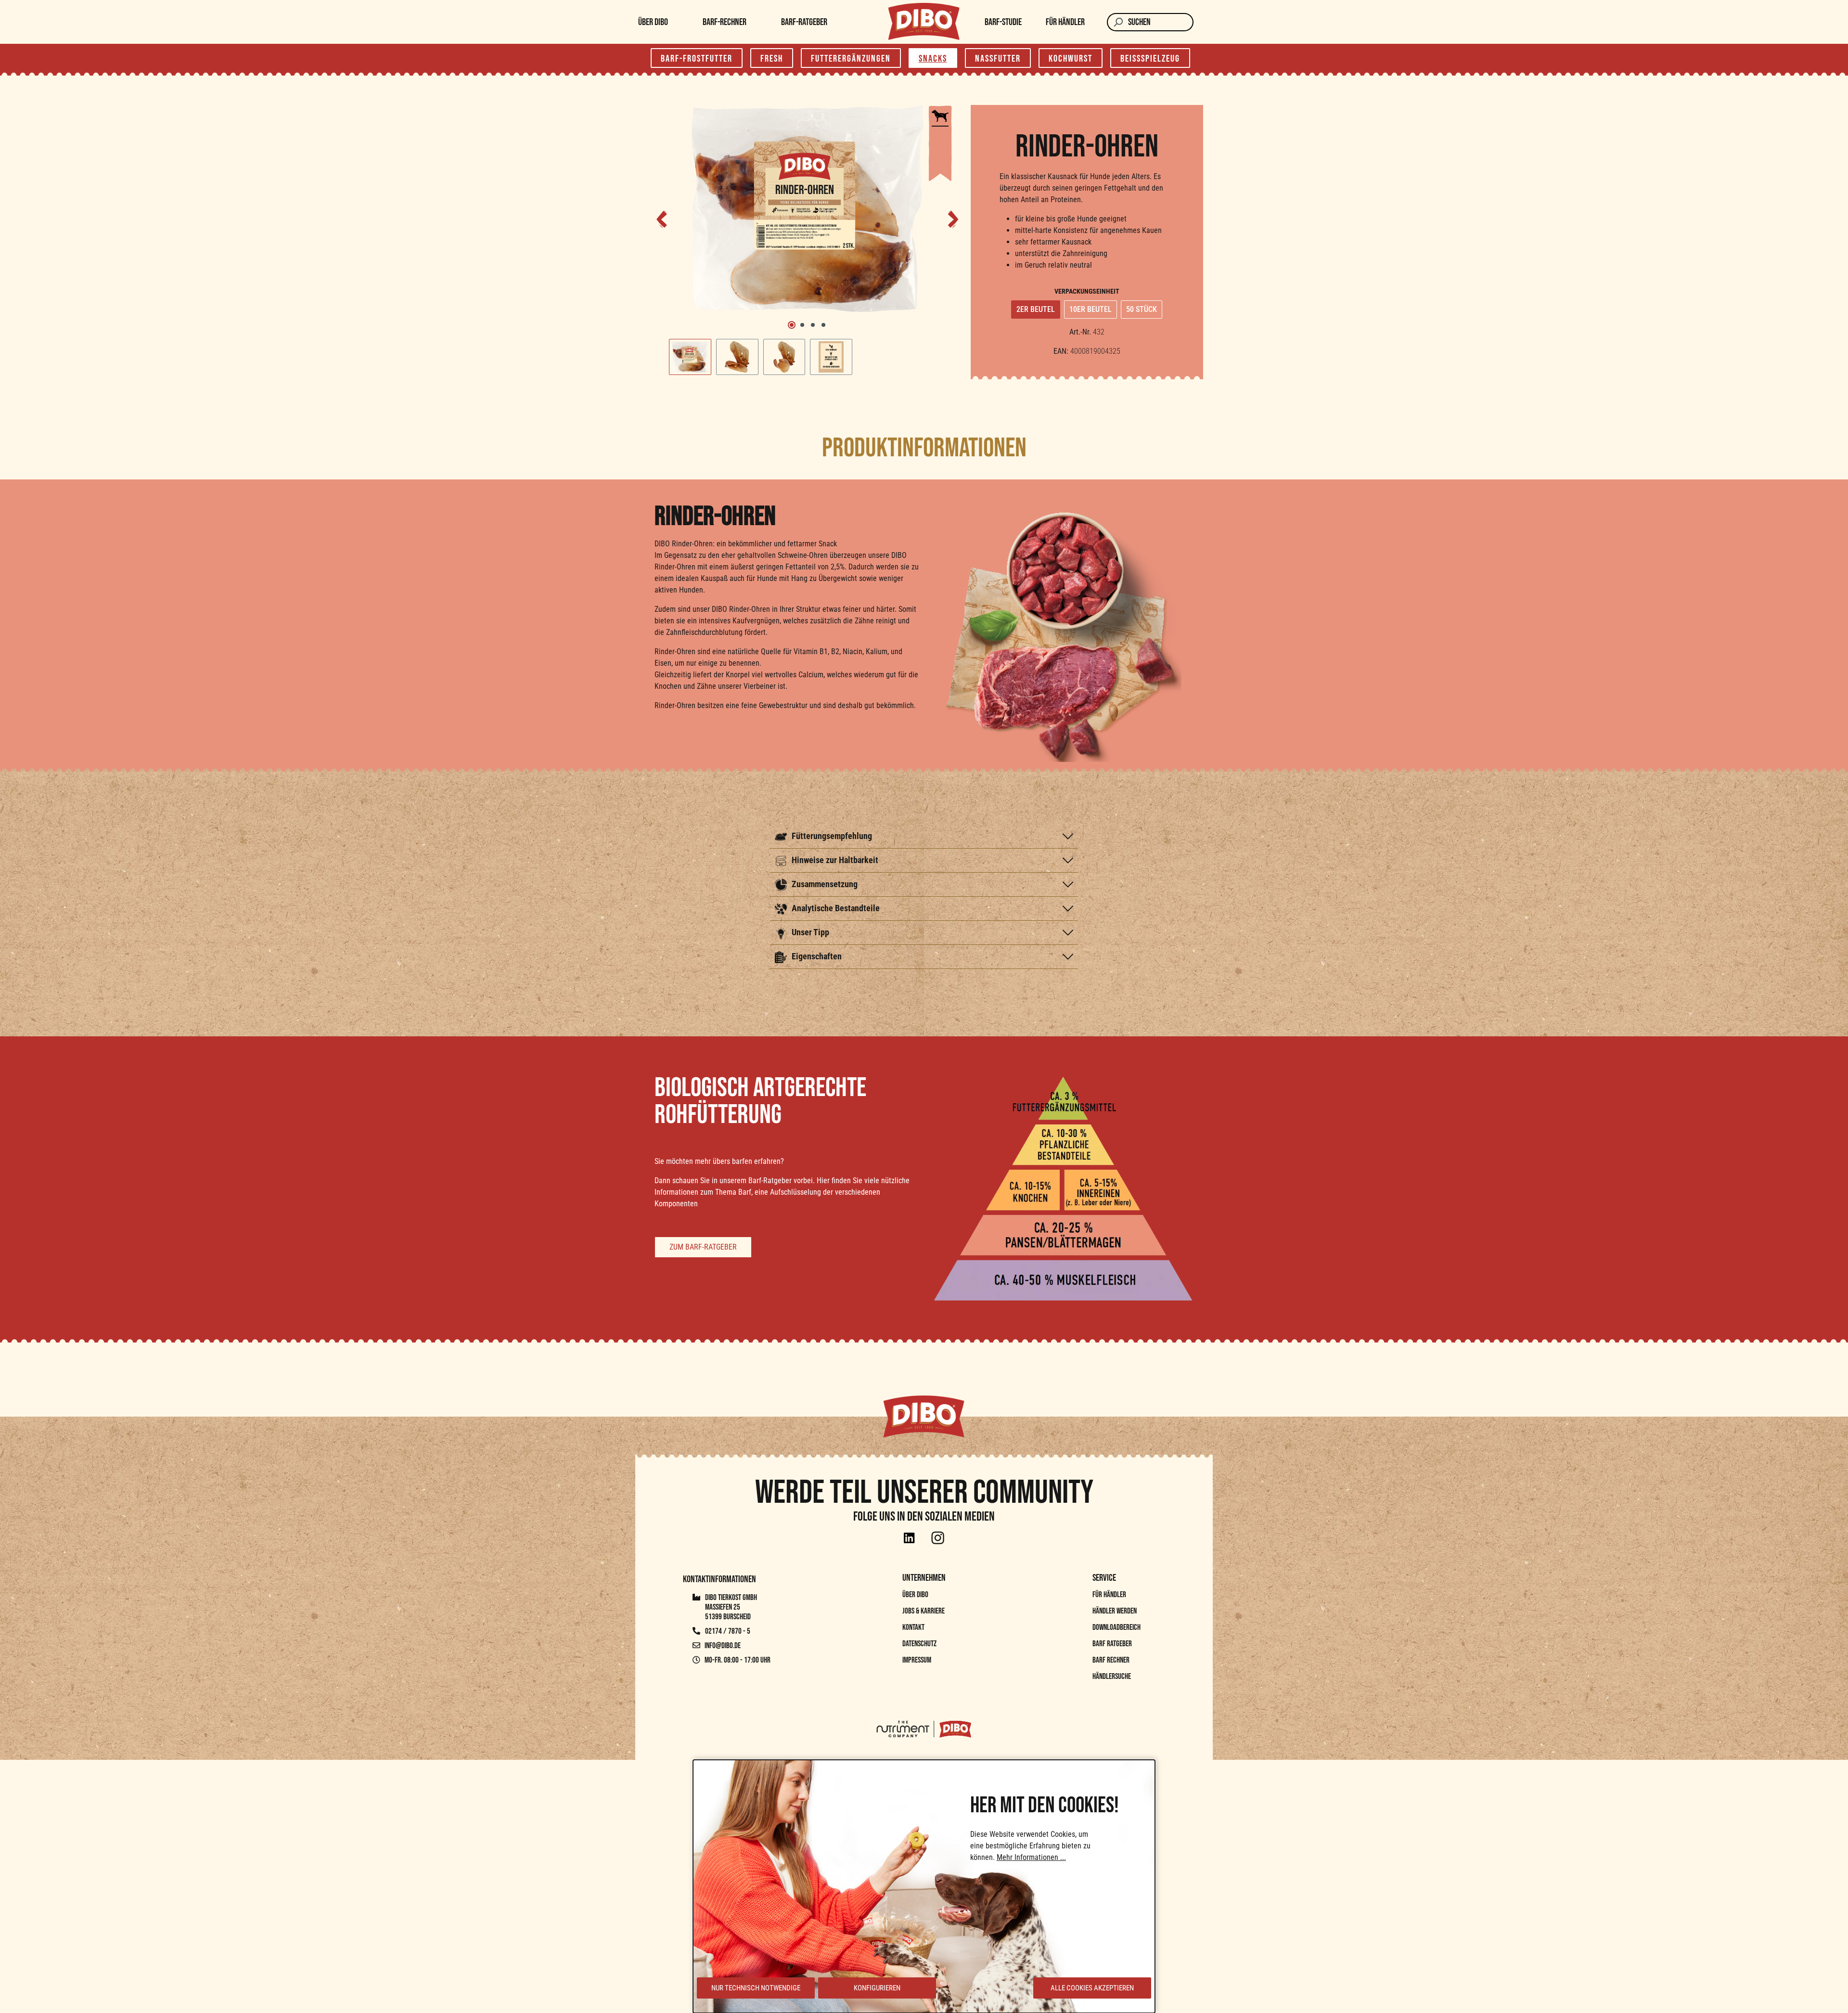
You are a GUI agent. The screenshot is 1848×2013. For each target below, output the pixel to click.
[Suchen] (1117, 22)
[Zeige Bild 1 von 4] (792, 325)
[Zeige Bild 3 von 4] (813, 325)
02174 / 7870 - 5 (727, 1631)
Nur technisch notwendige (756, 1988)
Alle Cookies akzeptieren (1092, 1988)
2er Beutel (1036, 309)
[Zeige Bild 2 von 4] (802, 325)
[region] (808, 240)
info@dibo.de (723, 1646)
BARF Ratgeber (1112, 1644)
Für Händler (1065, 22)
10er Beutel (1091, 309)
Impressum (917, 1660)
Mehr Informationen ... (1031, 1857)
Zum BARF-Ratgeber (703, 1247)
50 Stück (1142, 309)
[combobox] (1161, 22)
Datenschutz (919, 1644)
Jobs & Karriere (924, 1611)
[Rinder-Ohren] (808, 208)
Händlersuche (1112, 1677)
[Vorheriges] (662, 218)
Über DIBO (653, 22)
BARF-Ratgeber (804, 22)
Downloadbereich (1116, 1627)
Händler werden (1115, 1611)
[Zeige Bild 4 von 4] (823, 325)
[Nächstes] (953, 218)
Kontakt (913, 1627)
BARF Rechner (1111, 1660)
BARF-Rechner (725, 22)
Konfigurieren (877, 1988)
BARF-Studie (1003, 22)
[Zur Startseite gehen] (924, 21)
